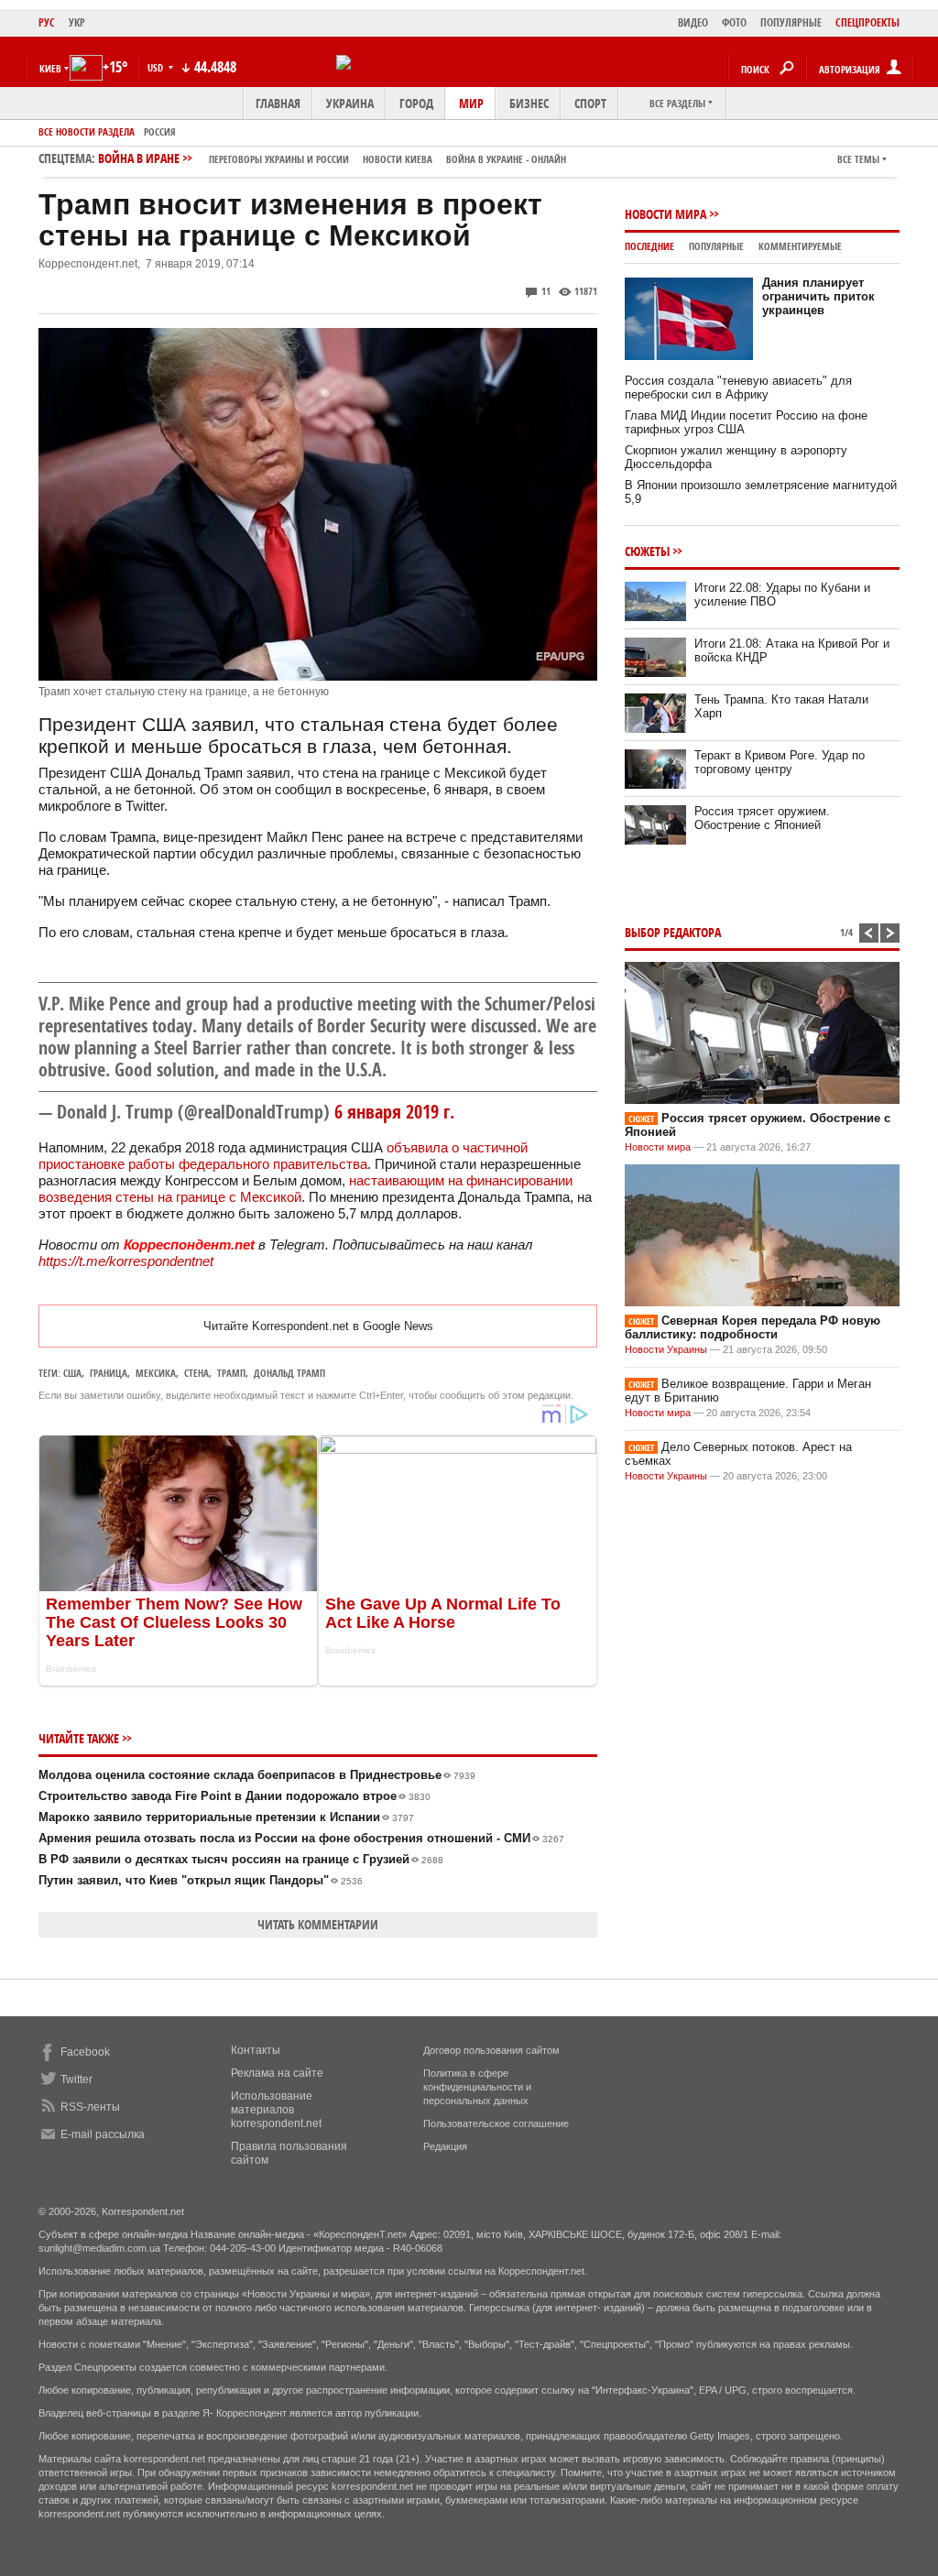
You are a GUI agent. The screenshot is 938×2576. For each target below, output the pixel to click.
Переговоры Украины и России (279, 159)
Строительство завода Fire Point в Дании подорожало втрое (234, 1796)
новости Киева (398, 159)
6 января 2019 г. (394, 1112)
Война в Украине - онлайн (506, 159)
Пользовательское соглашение (496, 2123)
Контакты (256, 2050)
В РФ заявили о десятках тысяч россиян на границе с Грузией (241, 1859)
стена (196, 1373)
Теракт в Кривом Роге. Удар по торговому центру (780, 762)
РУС (47, 22)
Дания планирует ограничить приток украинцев (818, 296)
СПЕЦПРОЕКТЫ (867, 22)
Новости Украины (666, 1349)
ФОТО (734, 22)
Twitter (76, 2079)
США (72, 1373)
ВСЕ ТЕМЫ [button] (858, 159)
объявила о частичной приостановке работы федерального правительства (283, 1156)
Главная (278, 103)
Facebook (85, 2052)
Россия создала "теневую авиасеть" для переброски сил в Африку (738, 387)
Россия (160, 131)
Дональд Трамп (289, 1373)
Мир (471, 103)
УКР (77, 22)
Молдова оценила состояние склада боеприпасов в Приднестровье (257, 1775)
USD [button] (157, 67)
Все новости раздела (87, 131)
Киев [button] (50, 68)
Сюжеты (647, 551)
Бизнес (529, 103)
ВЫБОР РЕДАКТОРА (673, 932)
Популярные (716, 246)
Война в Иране (332, 158)
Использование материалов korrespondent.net (276, 2110)
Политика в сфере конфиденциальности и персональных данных (477, 2087)
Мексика (156, 1373)
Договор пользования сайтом (491, 2050)
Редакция (445, 2146)
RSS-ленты (90, 2107)
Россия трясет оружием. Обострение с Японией (762, 818)
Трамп (231, 1373)
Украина (350, 103)
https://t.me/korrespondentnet (126, 1261)
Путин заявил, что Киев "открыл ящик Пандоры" (201, 1880)
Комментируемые (800, 246)
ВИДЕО (693, 22)
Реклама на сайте (277, 2073)
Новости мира (665, 214)
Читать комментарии (318, 1924)
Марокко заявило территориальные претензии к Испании (226, 1817)
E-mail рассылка (103, 2134)
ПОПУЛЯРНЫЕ (791, 22)
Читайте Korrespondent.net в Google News (318, 1326)
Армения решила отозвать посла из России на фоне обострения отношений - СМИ (301, 1838)
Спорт (590, 103)
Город (416, 103)
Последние (649, 246)
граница (109, 1373)
